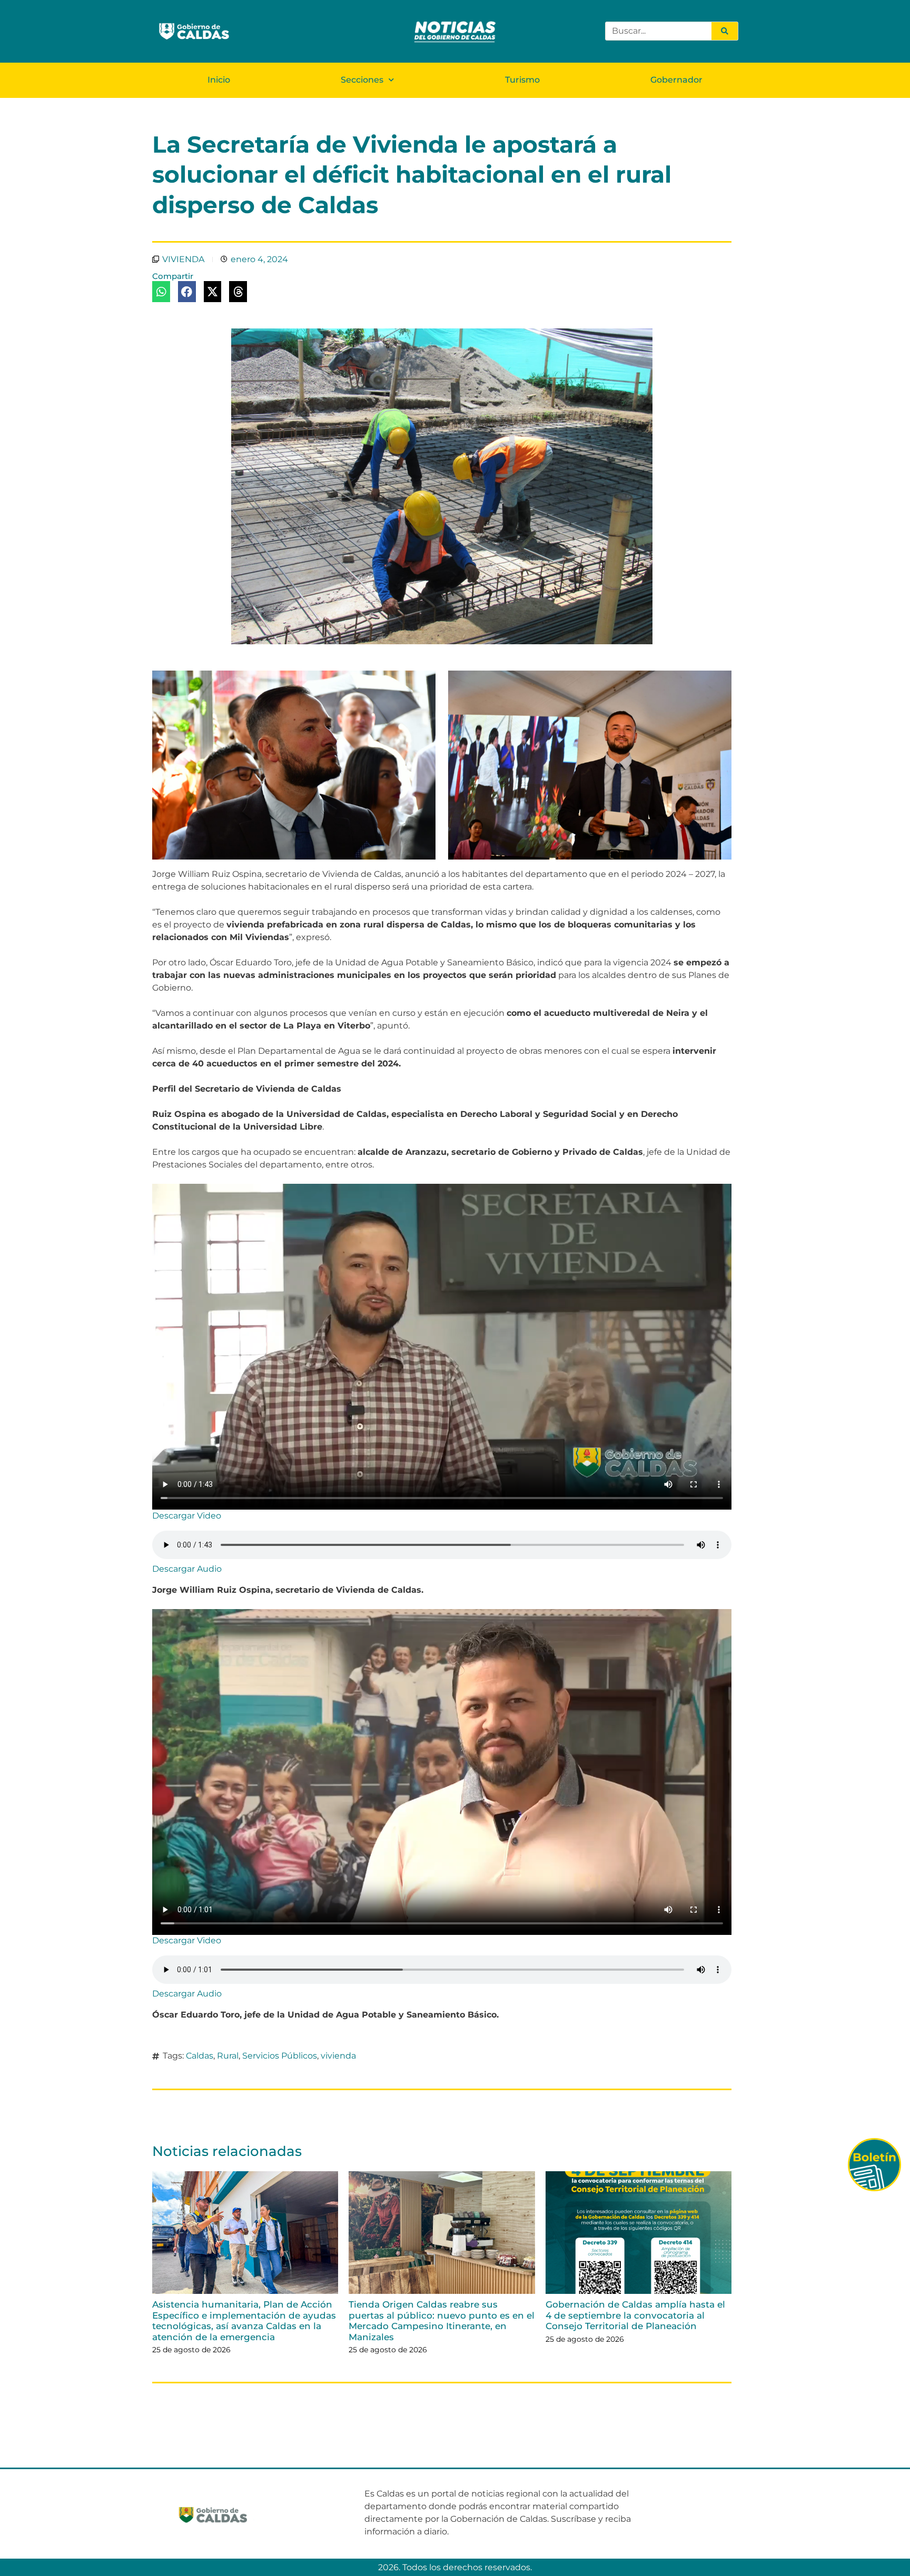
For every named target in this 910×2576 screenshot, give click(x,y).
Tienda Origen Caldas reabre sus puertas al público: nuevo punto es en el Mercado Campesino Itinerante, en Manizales (442, 2320)
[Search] (725, 31)
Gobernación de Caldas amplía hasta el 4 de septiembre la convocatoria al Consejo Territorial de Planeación (635, 2315)
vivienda (338, 2056)
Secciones (362, 80)
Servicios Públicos (280, 2056)
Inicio (219, 80)
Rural (228, 2056)
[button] (161, 292)
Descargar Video (187, 1516)
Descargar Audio (187, 1569)
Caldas (200, 2056)
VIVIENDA (183, 259)
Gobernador (676, 80)
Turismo (522, 80)
